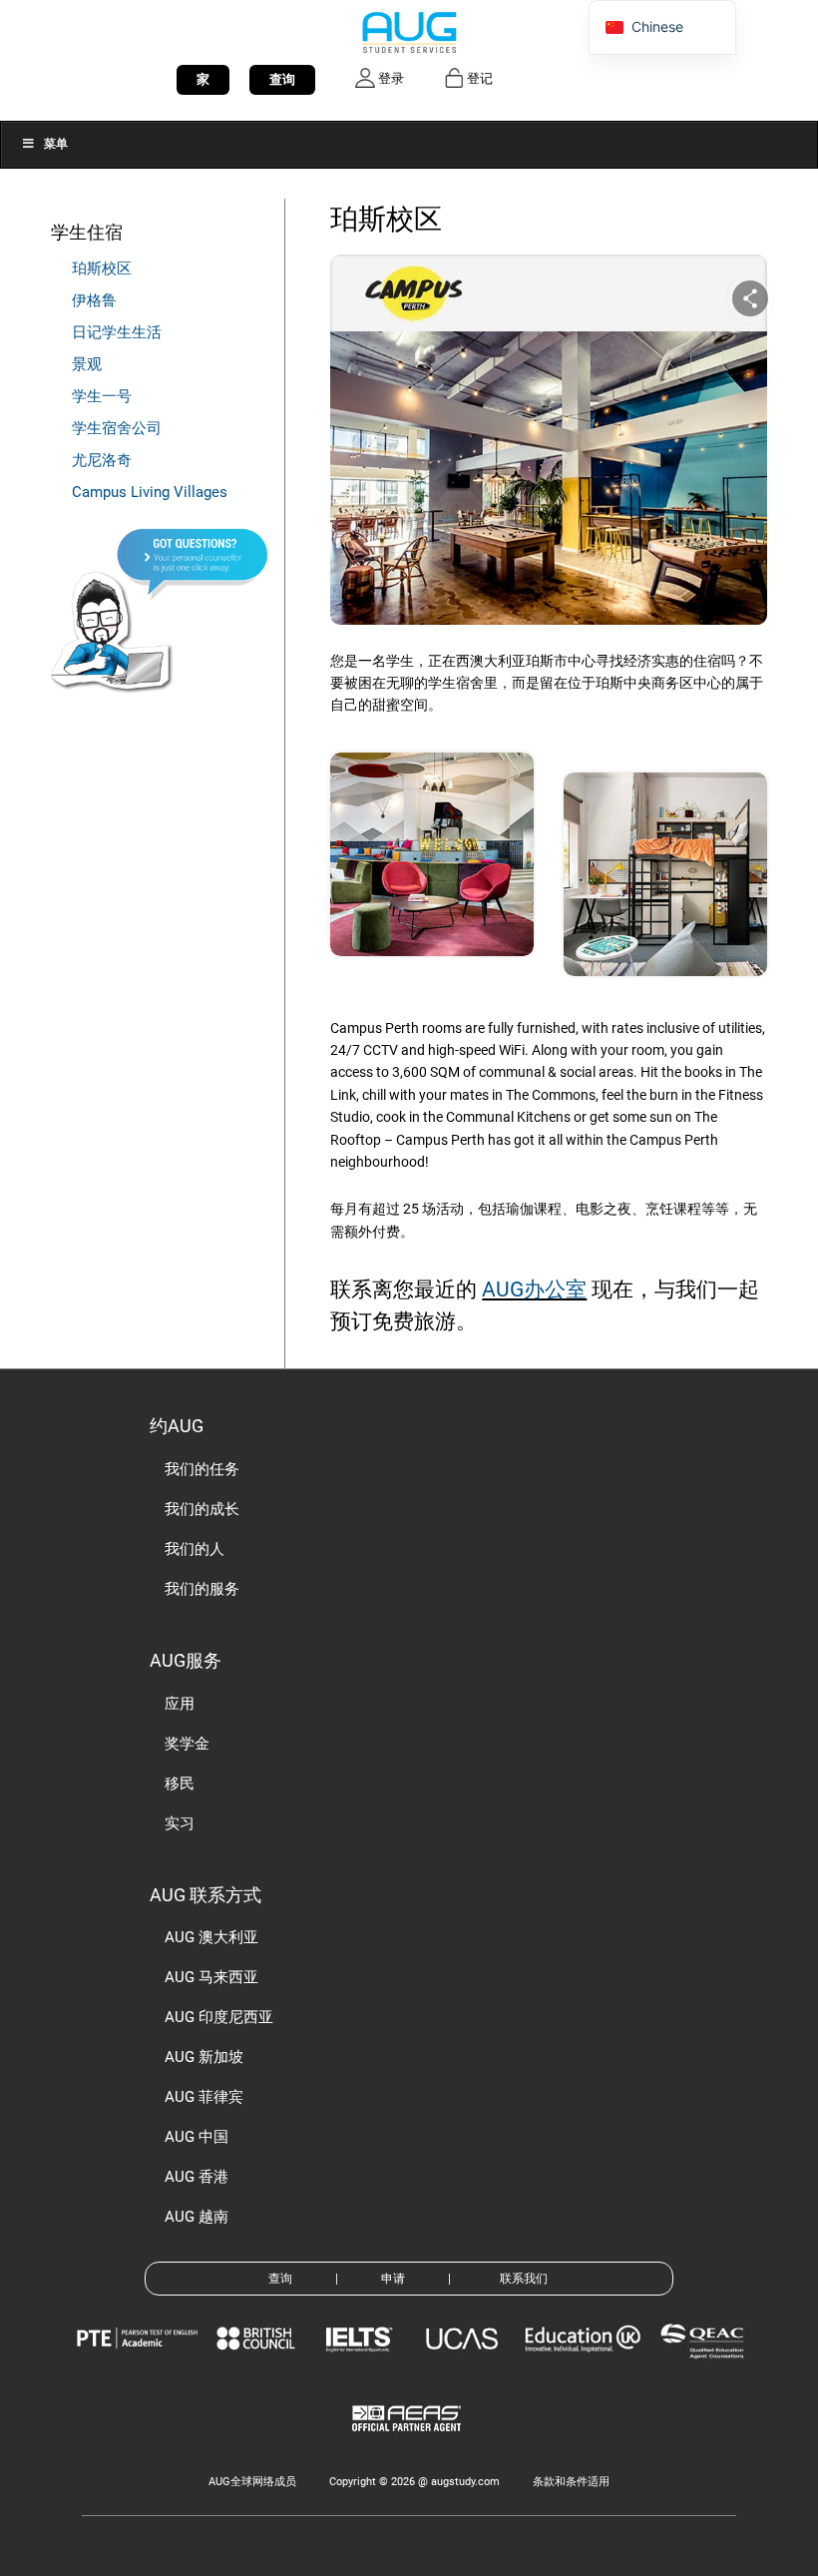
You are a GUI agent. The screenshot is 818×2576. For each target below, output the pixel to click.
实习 (180, 1823)
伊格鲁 (94, 300)
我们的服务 (202, 1589)
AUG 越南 (197, 2217)
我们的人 (195, 1549)
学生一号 (102, 396)
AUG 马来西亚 (211, 1977)
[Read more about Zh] (409, 31)
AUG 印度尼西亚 (219, 2017)
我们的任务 (202, 1469)
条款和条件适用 (571, 2482)
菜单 (56, 144)
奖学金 (187, 1744)
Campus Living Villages (150, 492)
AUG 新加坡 (204, 2057)
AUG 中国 (197, 2137)
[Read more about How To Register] (409, 2446)
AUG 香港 (197, 2177)
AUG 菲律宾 (204, 2097)
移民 (180, 1784)
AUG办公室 (534, 1289)
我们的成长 (202, 1509)
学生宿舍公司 (117, 428)
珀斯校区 (102, 268)
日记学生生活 (117, 332)
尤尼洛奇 (102, 460)
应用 (180, 1704)
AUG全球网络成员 (252, 2482)
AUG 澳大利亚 (211, 1937)
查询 (282, 79)
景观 (87, 364)
